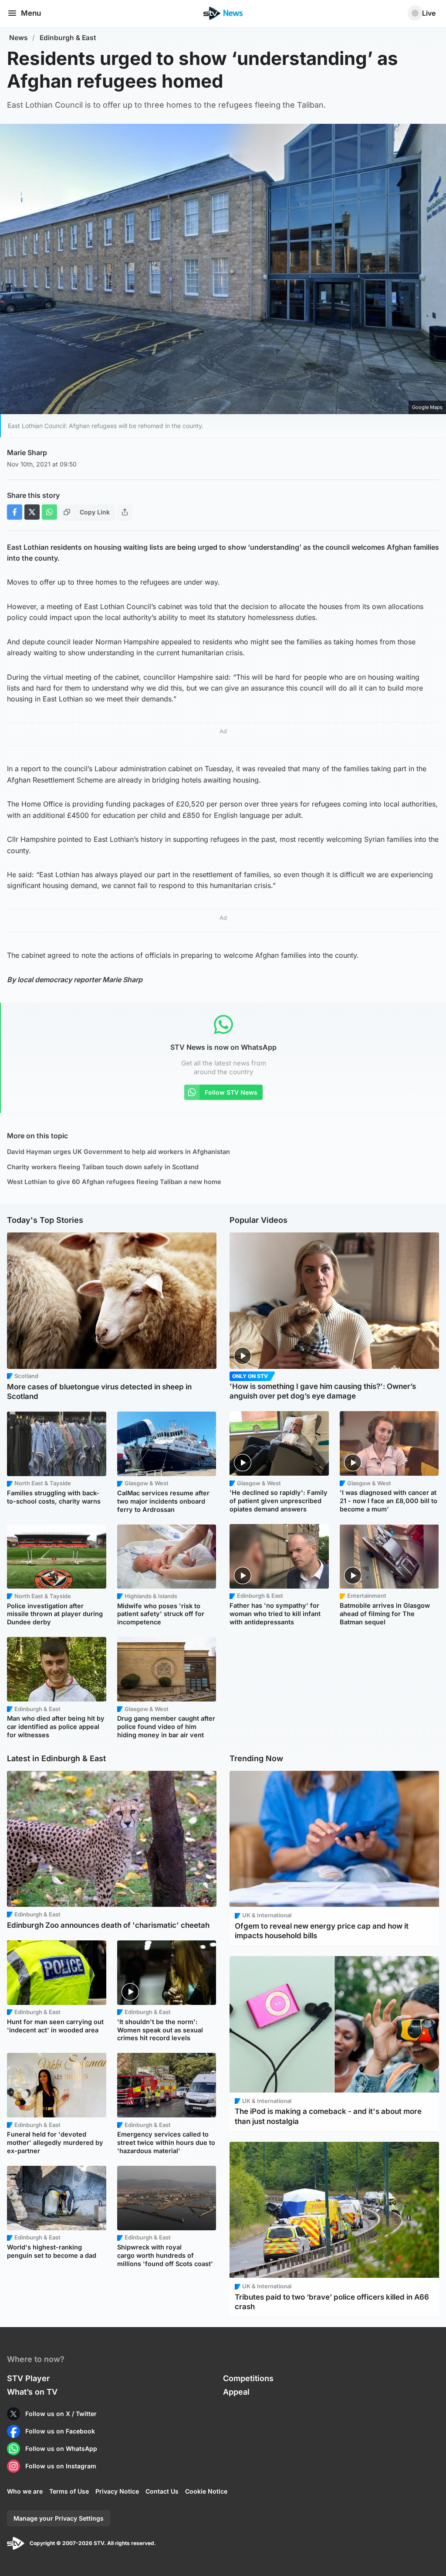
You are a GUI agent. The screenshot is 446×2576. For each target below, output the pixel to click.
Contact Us (162, 2491)
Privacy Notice (117, 2491)
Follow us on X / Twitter (61, 2414)
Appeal (236, 2392)
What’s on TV (32, 2392)
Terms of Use (69, 2491)
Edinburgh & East (68, 38)
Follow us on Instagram (61, 2466)
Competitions (248, 2378)
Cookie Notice (206, 2491)
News (19, 38)
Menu (31, 13)
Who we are (25, 2491)
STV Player (28, 2378)
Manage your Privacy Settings (59, 2518)
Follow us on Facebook (60, 2431)
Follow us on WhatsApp (61, 2448)
